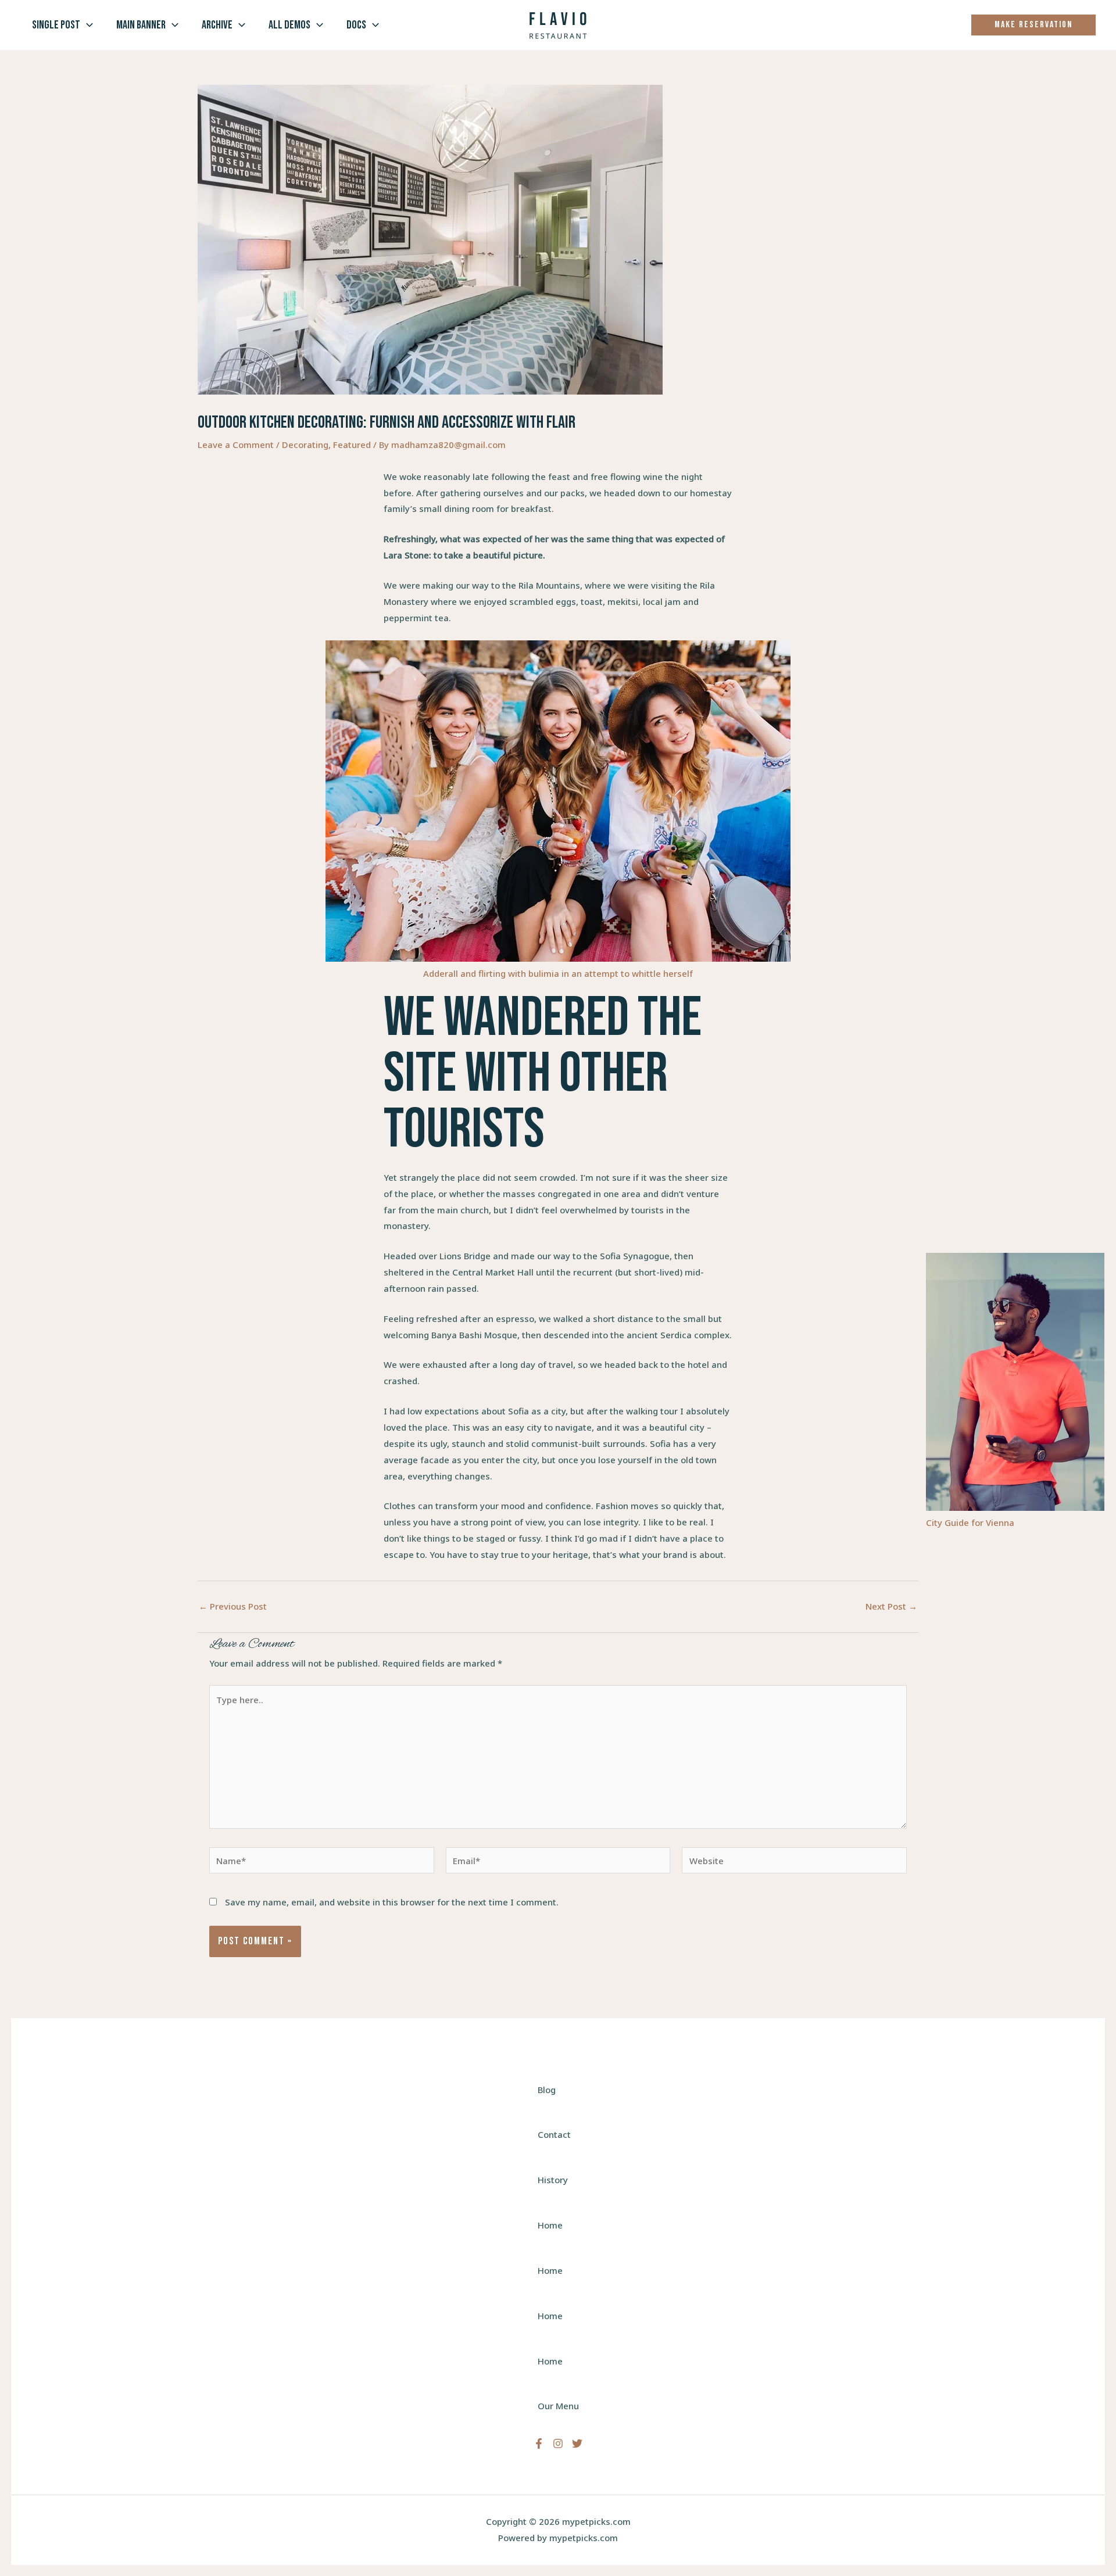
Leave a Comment (236, 445)
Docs (356, 25)
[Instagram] (558, 2444)
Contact (554, 2134)
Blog (547, 2090)
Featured (352, 445)
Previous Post (233, 1606)
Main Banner (141, 25)
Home (550, 2225)
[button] (87, 25)
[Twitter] (577, 2444)
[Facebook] (539, 2444)
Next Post (891, 1606)
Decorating (305, 445)
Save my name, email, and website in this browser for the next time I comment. (392, 1902)
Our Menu (558, 2406)
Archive (217, 25)
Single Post (56, 25)
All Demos (289, 25)
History (553, 2180)
